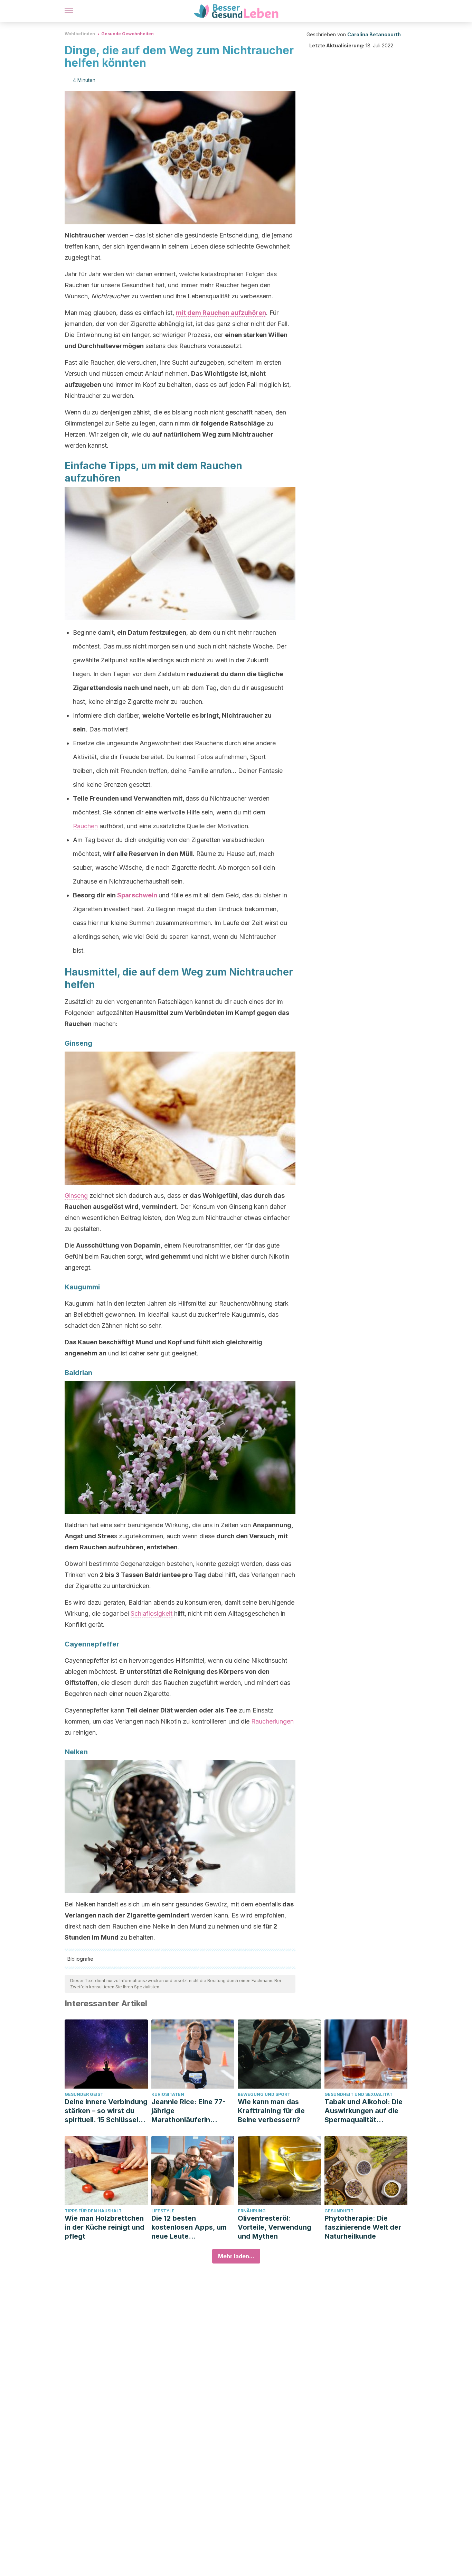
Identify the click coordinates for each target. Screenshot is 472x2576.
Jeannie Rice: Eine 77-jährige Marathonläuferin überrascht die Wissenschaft (188, 2111)
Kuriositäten (168, 2094)
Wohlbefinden (80, 34)
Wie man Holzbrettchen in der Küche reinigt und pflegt (105, 2227)
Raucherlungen (272, 1721)
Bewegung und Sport (264, 2094)
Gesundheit (339, 2211)
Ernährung (252, 2211)
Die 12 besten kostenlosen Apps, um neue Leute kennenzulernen (189, 2227)
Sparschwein (138, 895)
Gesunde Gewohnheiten (128, 34)
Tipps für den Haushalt (93, 2211)
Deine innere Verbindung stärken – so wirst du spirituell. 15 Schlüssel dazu (106, 2111)
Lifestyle (163, 2211)
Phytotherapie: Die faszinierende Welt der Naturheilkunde (363, 2227)
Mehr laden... (236, 2256)
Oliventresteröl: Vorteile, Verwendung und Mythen (275, 2227)
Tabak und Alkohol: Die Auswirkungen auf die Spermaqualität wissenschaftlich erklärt (365, 2111)
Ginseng (76, 1196)
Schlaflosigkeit (152, 1613)
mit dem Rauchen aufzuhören (221, 313)
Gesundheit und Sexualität (358, 2094)
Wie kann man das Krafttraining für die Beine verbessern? (271, 2111)
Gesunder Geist (84, 2094)
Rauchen (85, 826)
